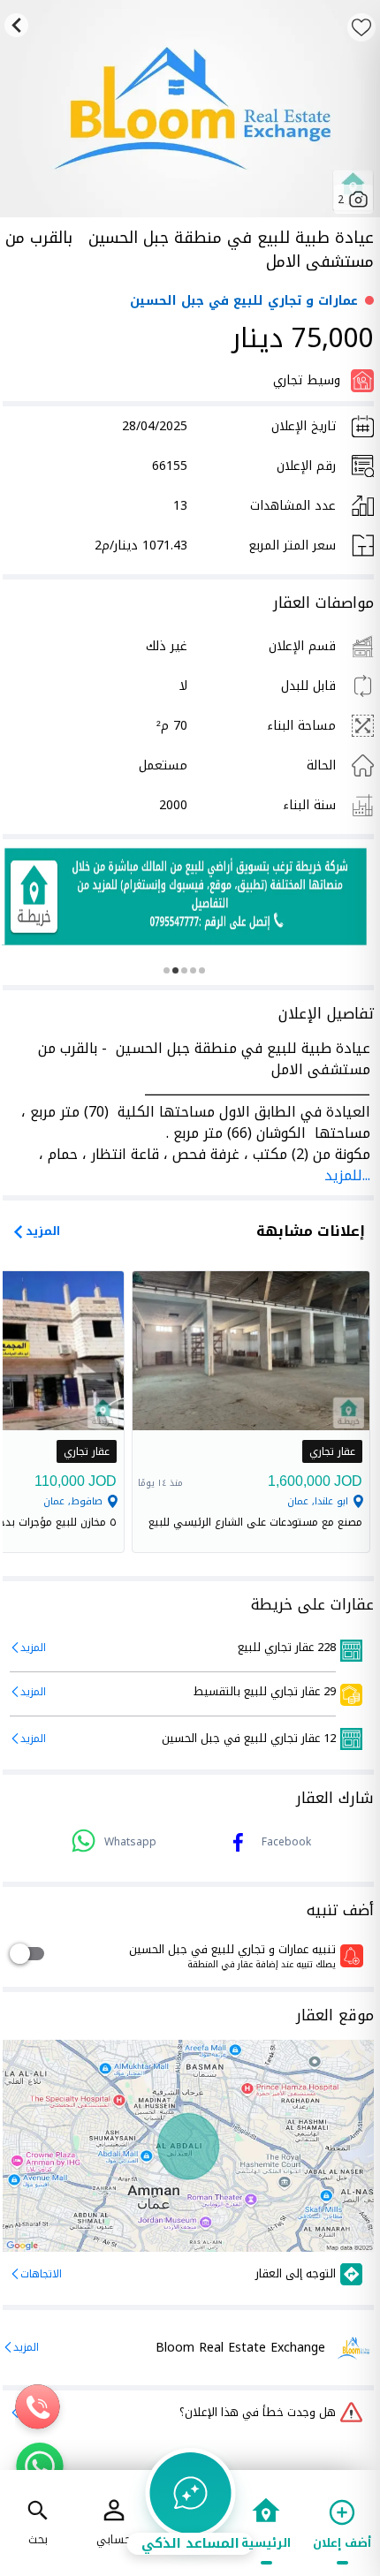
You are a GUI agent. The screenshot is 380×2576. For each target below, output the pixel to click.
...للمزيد (347, 1175)
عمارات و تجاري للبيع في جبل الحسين (244, 301)
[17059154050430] (186, 897)
